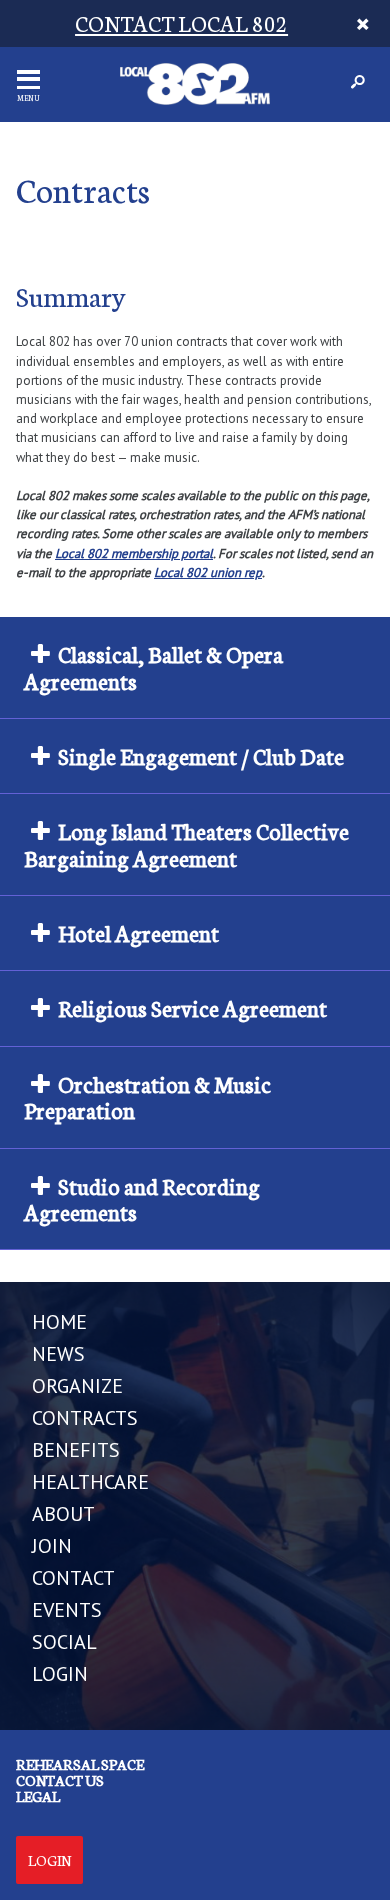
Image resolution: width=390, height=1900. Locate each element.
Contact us (60, 1780)
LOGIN (60, 1674)
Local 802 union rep (208, 572)
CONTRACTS (85, 1418)
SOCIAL (64, 1642)
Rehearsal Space (80, 1764)
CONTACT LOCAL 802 (181, 22)
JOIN (52, 1546)
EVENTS (67, 1610)
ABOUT (63, 1514)
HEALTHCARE (90, 1482)
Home (59, 1322)
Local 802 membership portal (134, 553)
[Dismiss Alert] (363, 23)
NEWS (58, 1354)
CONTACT (73, 1578)
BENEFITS (76, 1450)
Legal (38, 1796)
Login (49, 1860)
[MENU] (28, 79)
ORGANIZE (77, 1386)
